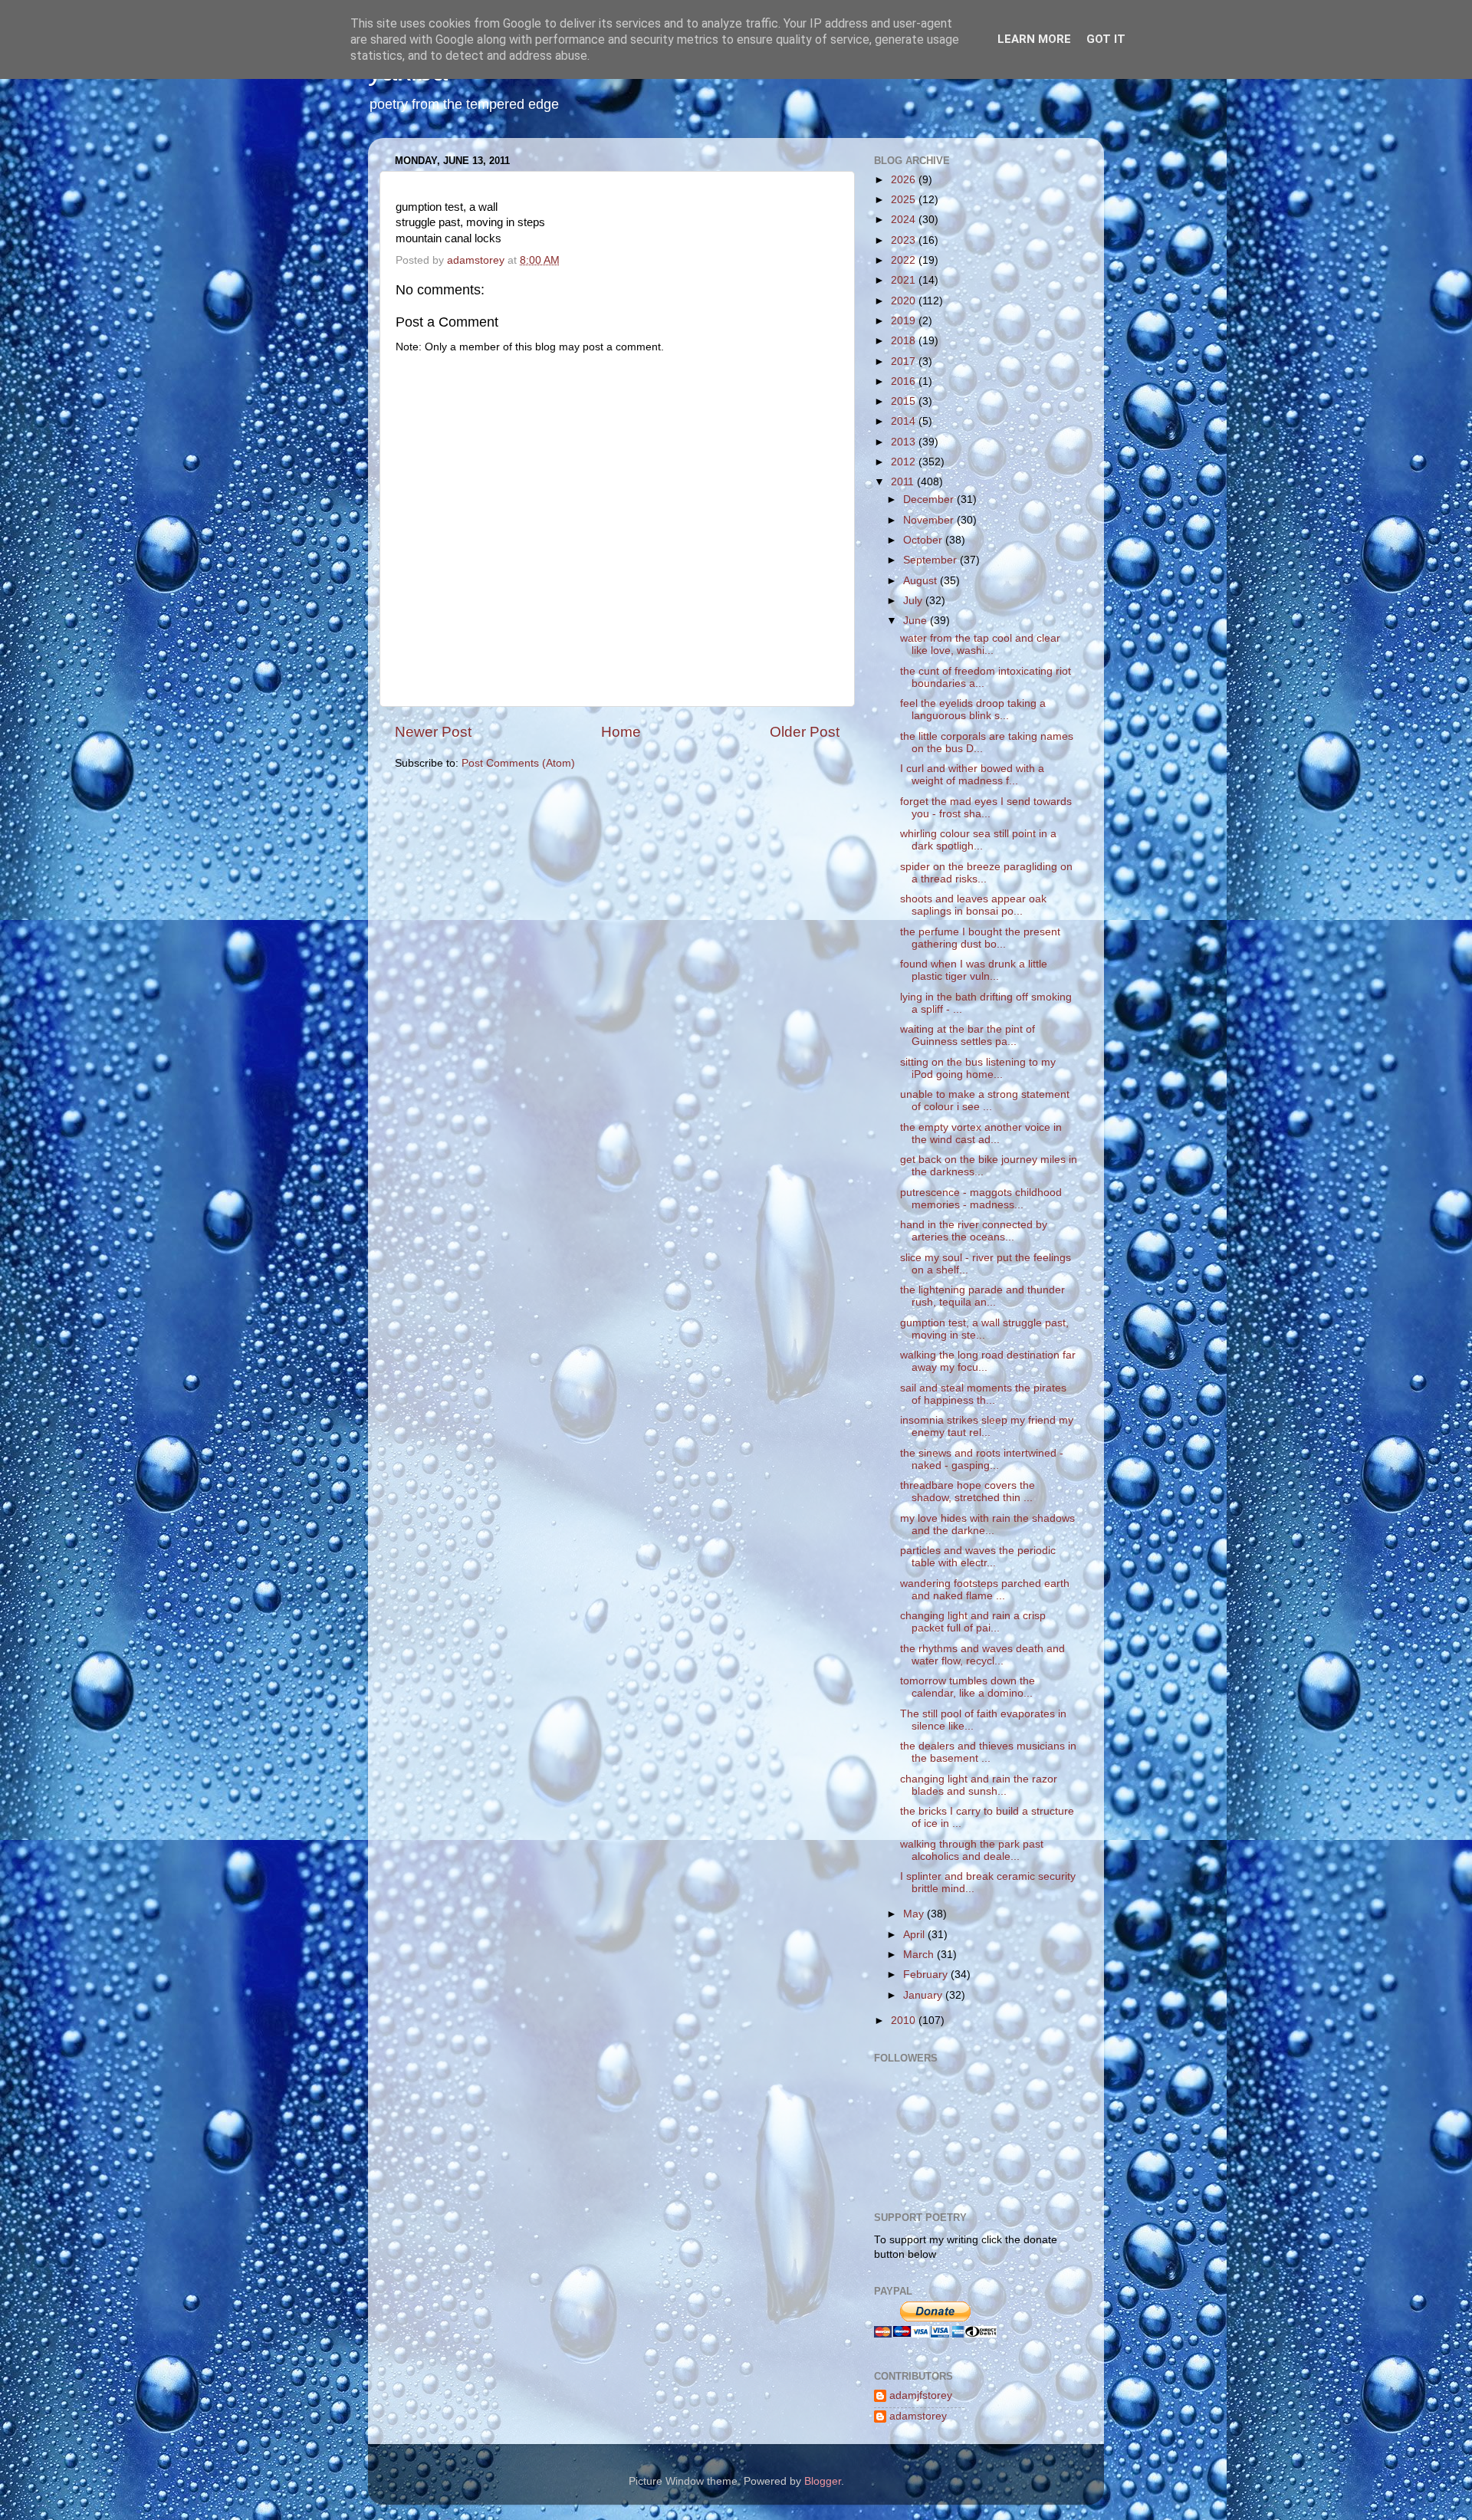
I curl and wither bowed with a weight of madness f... (972, 775)
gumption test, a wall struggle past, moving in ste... (984, 1329)
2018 (905, 341)
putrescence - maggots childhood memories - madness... (981, 1199)
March (920, 1955)
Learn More (1034, 39)
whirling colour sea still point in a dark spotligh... (978, 840)
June (917, 621)
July (914, 601)
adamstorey (918, 2416)
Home (621, 732)
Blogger (823, 2481)
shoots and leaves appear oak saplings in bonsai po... (973, 905)
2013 (905, 442)
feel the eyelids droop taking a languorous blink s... (973, 710)
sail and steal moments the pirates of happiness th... (983, 1394)
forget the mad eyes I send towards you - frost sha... (986, 808)
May (915, 1914)
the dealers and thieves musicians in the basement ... (988, 1752)
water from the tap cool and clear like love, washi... (980, 644)
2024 (905, 220)
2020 (905, 301)
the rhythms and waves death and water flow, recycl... (982, 1655)
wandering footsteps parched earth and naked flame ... (985, 1590)
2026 (905, 180)
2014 (905, 421)
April (915, 1935)
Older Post (805, 732)
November (930, 520)
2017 (905, 361)
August (922, 581)
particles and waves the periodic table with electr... (978, 1557)
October (924, 540)
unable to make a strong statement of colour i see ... (985, 1101)
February (927, 1975)
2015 (905, 401)
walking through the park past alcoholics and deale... (972, 1850)
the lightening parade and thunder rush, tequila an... (982, 1296)
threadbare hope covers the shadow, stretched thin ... (968, 1492)
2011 (904, 482)
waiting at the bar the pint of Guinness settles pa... (968, 1035)
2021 (905, 280)
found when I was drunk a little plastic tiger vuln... (974, 970)
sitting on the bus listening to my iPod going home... (978, 1068)
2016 (905, 381)
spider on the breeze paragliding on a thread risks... (986, 873)
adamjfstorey (921, 2395)
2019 (905, 321)
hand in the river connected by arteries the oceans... (974, 1231)
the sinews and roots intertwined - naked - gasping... (982, 1459)
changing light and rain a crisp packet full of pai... (973, 1622)
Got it (1106, 39)
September (932, 560)
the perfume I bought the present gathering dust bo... (980, 938)
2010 (905, 2021)
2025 (905, 200)
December (930, 499)
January (924, 1995)
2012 (905, 462)
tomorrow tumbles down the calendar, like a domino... (968, 1687)
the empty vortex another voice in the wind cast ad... (981, 1134)
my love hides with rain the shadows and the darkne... (987, 1524)
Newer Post (433, 732)
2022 (905, 260)
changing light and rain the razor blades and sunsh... (979, 1785)
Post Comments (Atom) (518, 763)
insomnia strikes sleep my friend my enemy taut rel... (987, 1426)
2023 (905, 240)
